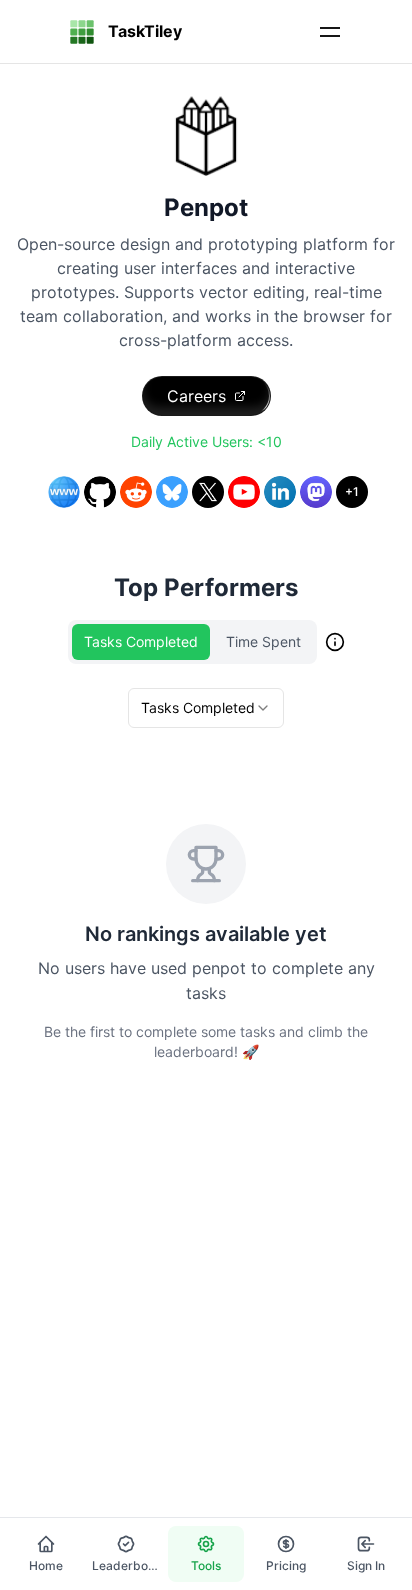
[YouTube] (244, 492)
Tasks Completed (141, 641)
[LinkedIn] (280, 492)
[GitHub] (100, 492)
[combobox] (206, 708)
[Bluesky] (172, 492)
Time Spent (263, 641)
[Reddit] (136, 492)
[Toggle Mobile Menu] (330, 32)
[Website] (64, 492)
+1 (352, 491)
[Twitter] (208, 492)
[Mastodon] (316, 492)
